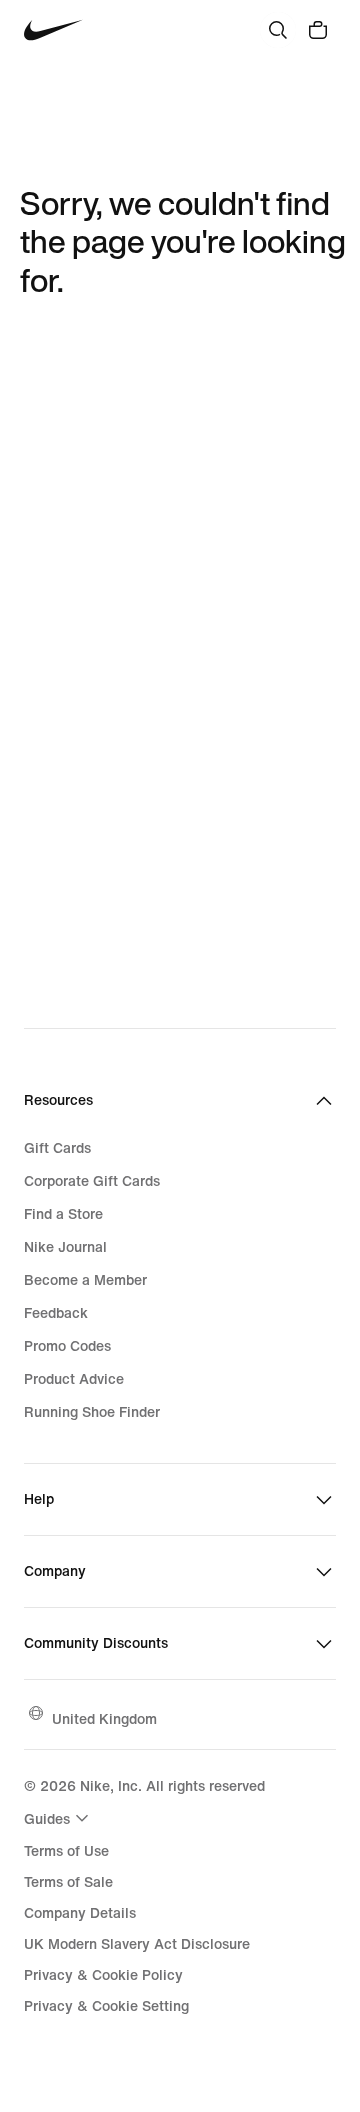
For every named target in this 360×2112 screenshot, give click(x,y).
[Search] (278, 30)
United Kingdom (104, 1718)
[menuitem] (59, 1818)
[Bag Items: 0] (318, 30)
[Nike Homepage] (53, 30)
